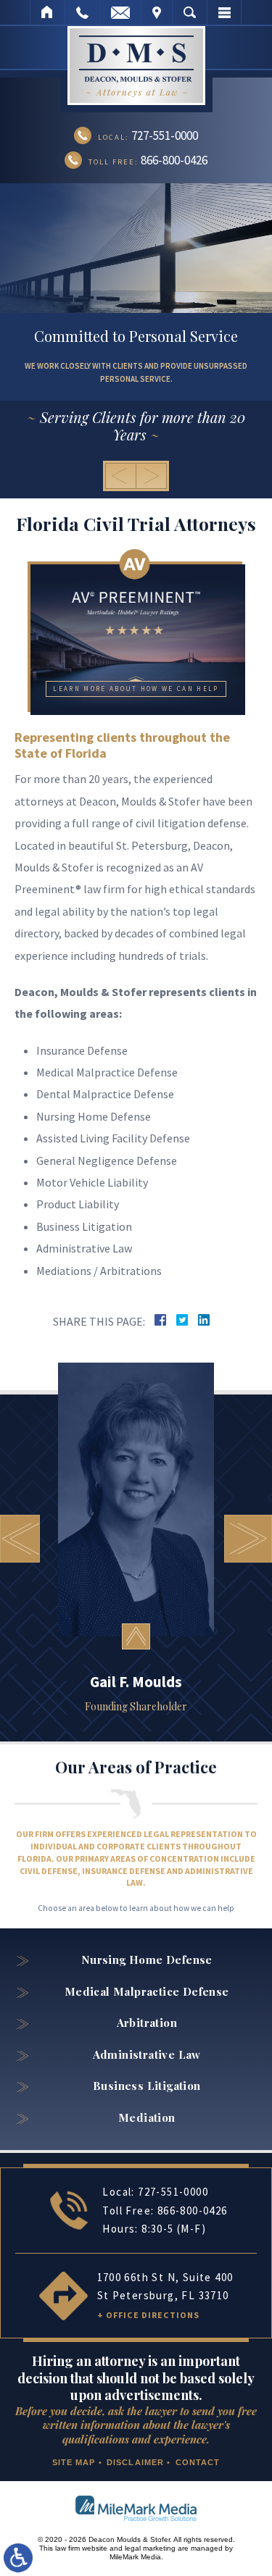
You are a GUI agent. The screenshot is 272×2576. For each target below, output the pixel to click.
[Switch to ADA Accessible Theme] (18, 2558)
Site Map (74, 2462)
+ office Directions (149, 2315)
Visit (157, 12)
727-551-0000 (173, 2192)
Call (82, 12)
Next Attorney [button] (248, 1539)
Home (48, 12)
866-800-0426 (193, 2211)
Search (190, 12)
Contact (198, 2462)
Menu (224, 12)
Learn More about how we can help (136, 689)
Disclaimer (135, 2462)
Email (120, 12)
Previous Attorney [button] (20, 1539)
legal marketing (150, 2548)
